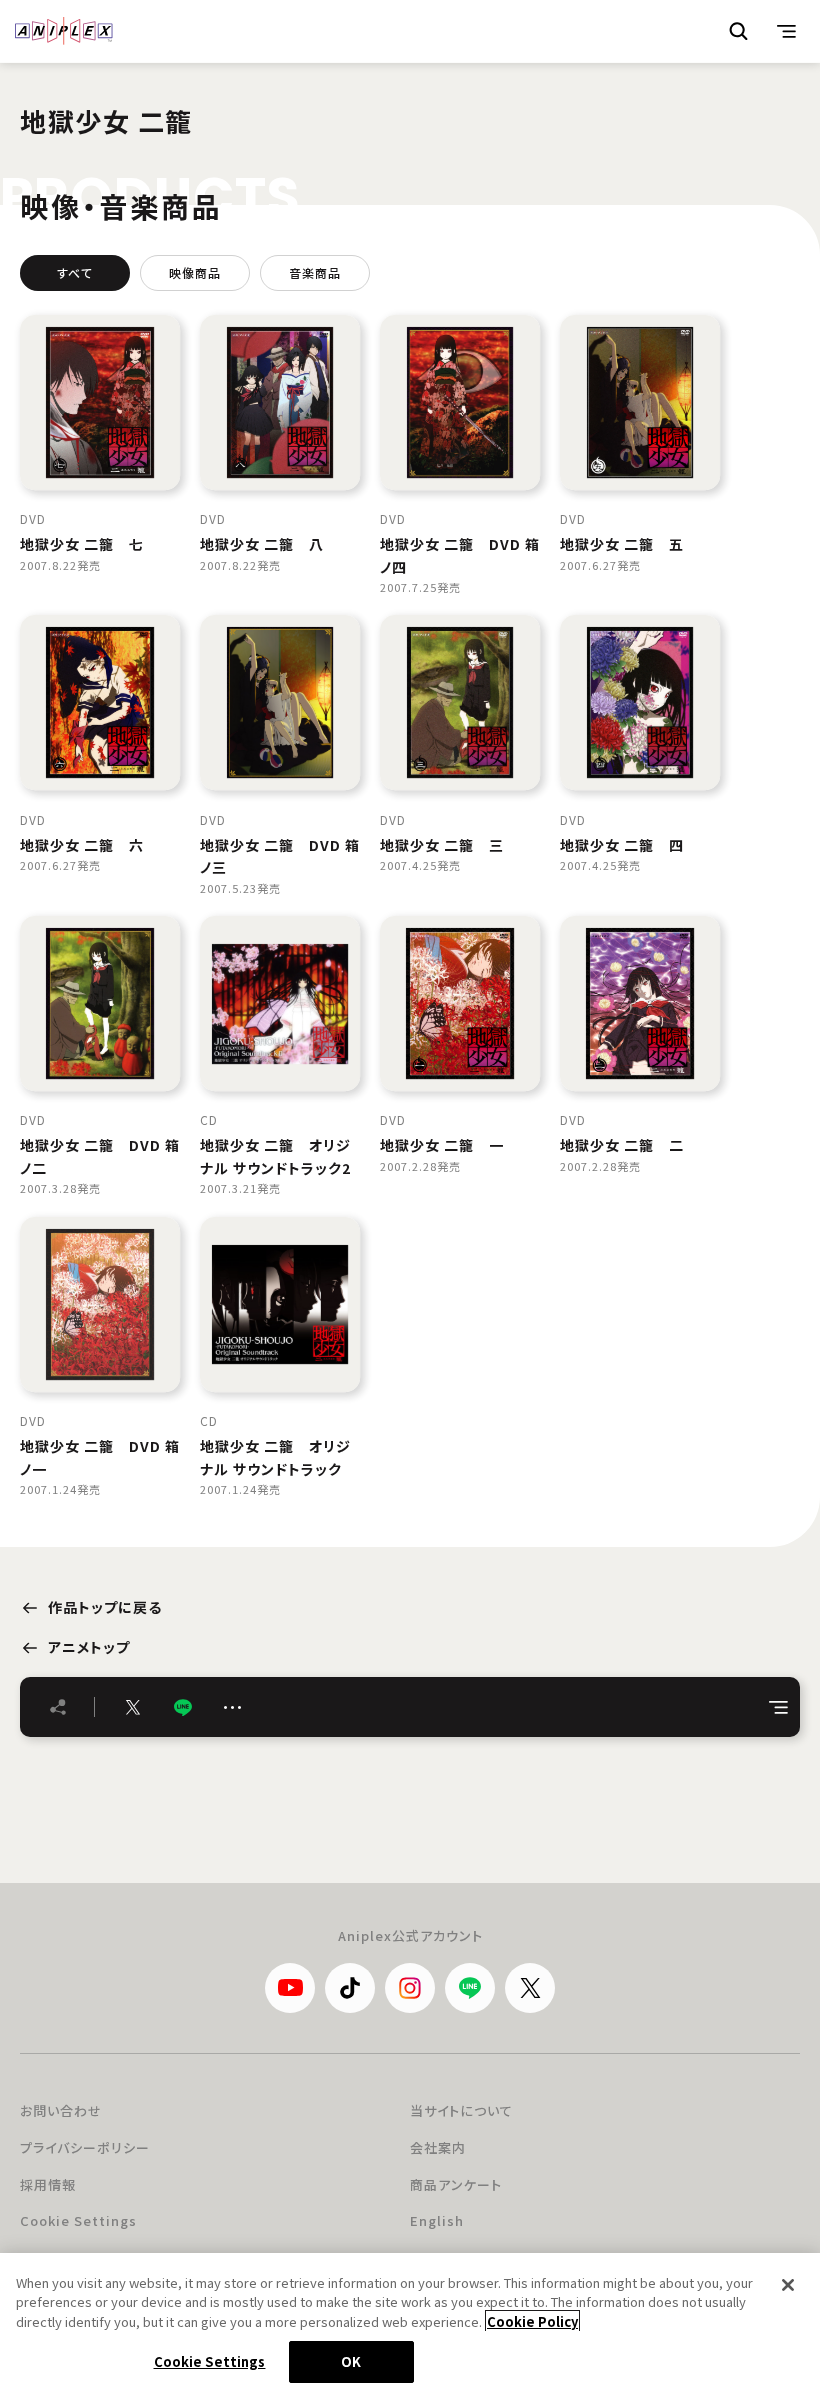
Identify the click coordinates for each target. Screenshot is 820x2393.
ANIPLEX (64, 31)
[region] (410, 2323)
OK (351, 2361)
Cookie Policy (532, 2321)
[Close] (788, 2285)
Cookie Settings (78, 2220)
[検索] (739, 31)
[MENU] (787, 31)
